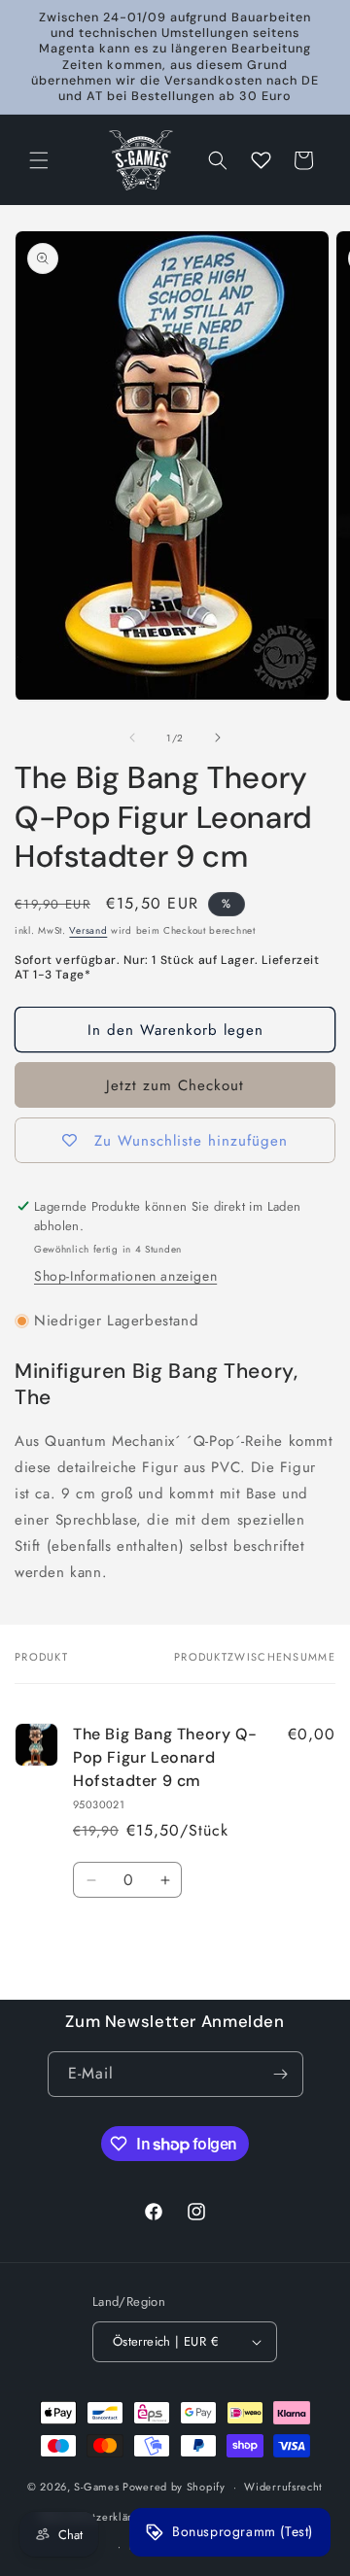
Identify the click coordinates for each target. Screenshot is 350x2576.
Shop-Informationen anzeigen (125, 1276)
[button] (39, 160)
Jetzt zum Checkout (175, 1085)
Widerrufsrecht (283, 2487)
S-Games (96, 2487)
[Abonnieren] (281, 2074)
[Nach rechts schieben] (218, 738)
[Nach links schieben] (132, 738)
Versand (88, 930)
